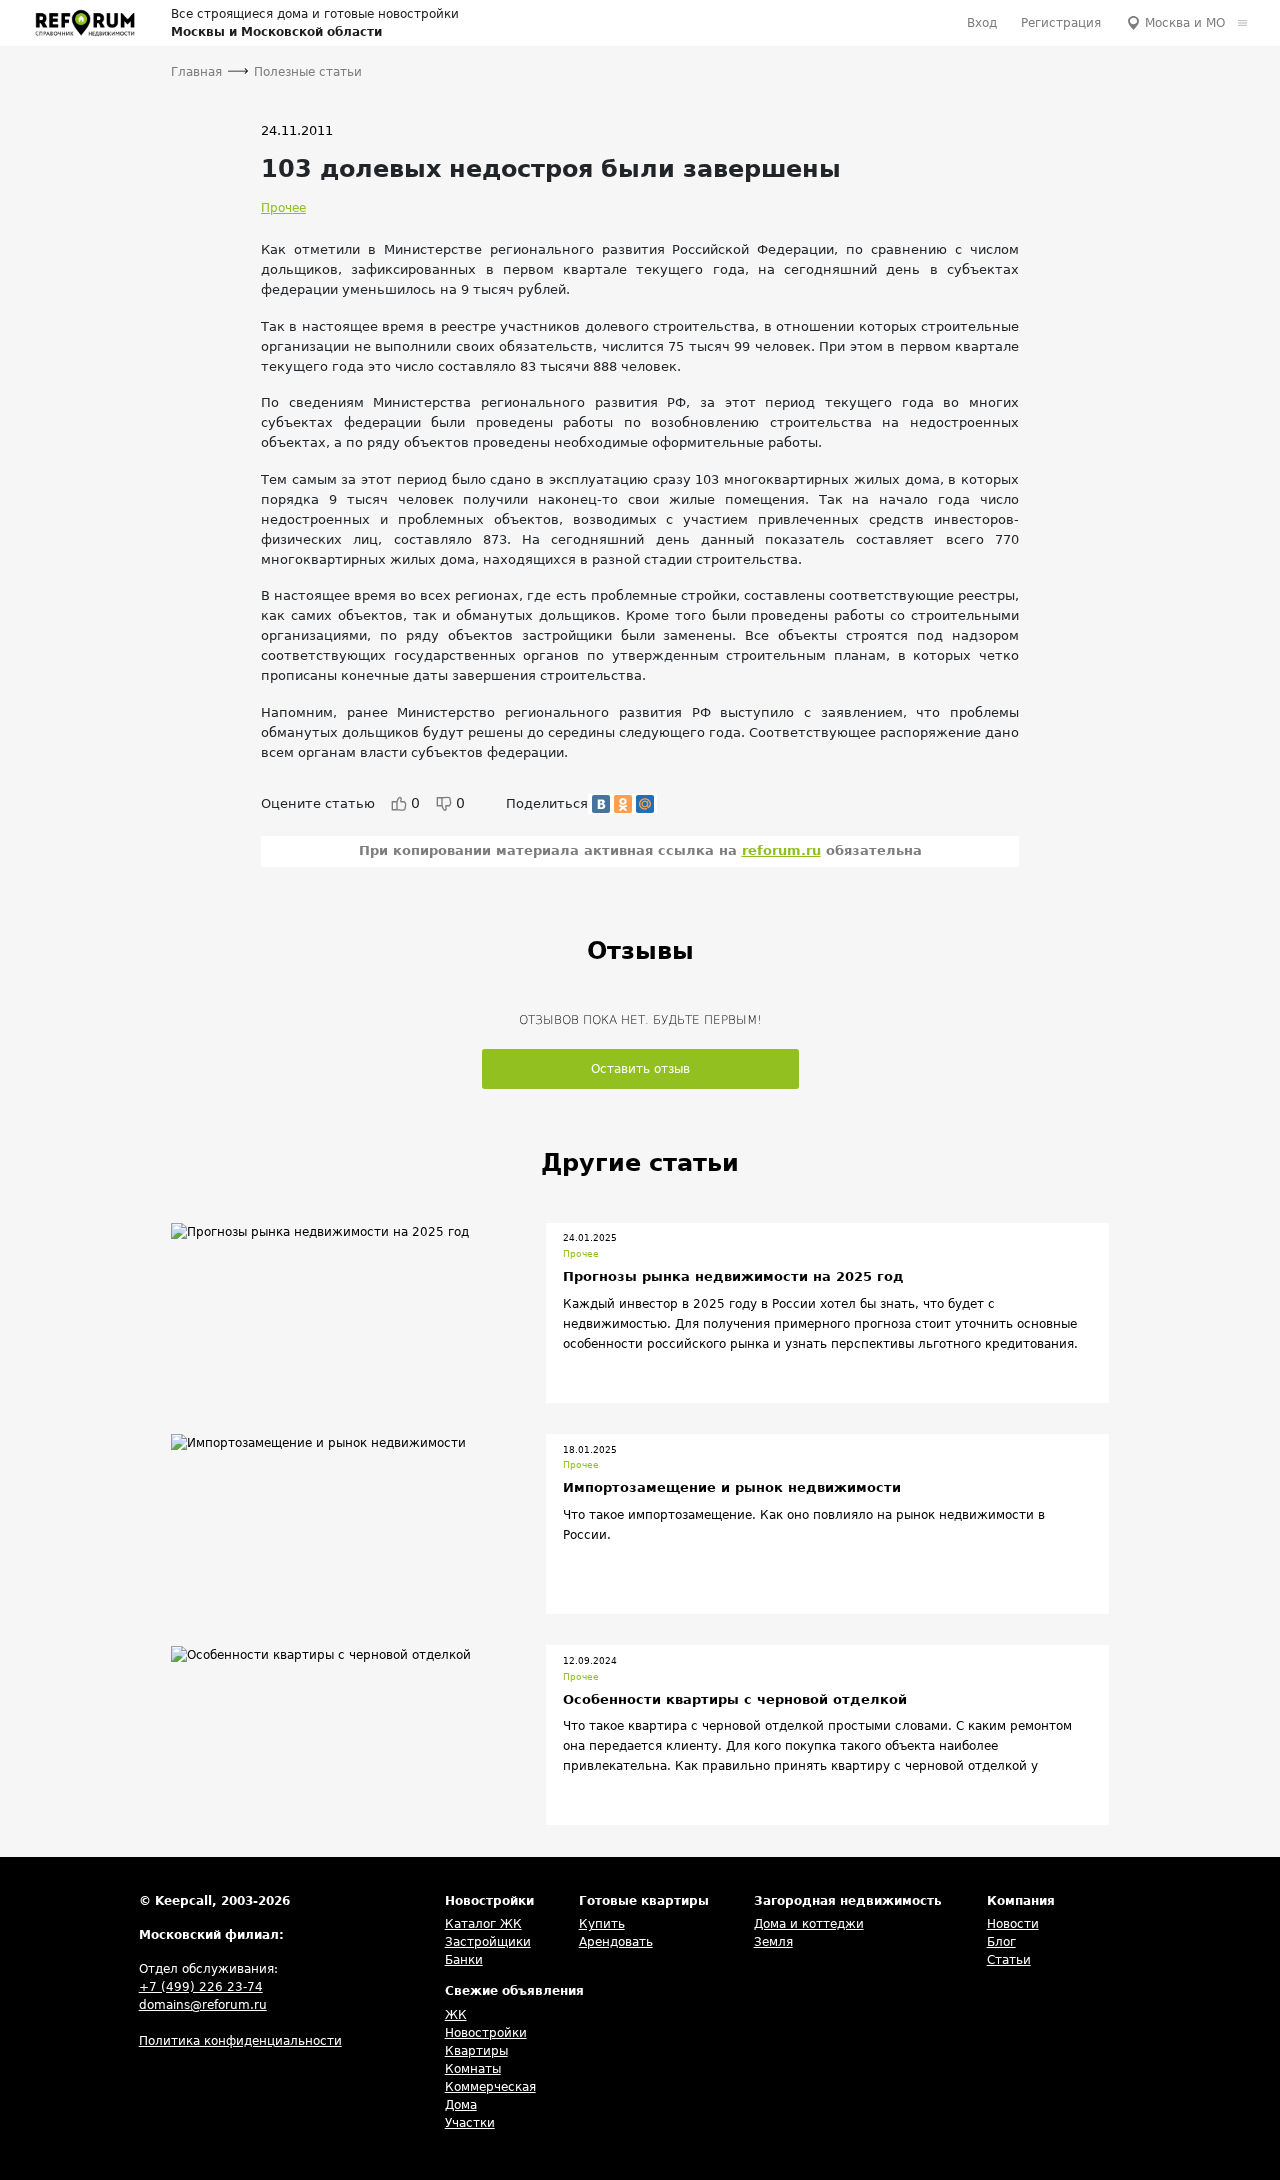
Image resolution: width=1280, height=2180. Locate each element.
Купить (602, 1924)
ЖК (456, 2015)
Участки (470, 2123)
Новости (1013, 1924)
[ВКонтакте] (601, 804)
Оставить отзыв (640, 1069)
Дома (461, 2105)
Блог (1001, 1942)
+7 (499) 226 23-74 (201, 1987)
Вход (982, 23)
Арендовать (616, 1942)
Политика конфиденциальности (240, 2041)
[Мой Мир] (645, 804)
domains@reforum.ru (203, 2005)
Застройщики (488, 1942)
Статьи (1009, 1960)
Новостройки (486, 2033)
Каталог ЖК (483, 1924)
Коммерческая (490, 2087)
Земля (773, 1942)
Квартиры (476, 2051)
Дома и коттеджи (809, 1924)
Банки (464, 1960)
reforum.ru (781, 850)
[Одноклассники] (623, 804)
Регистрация (1061, 23)
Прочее (283, 208)
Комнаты (473, 2069)
